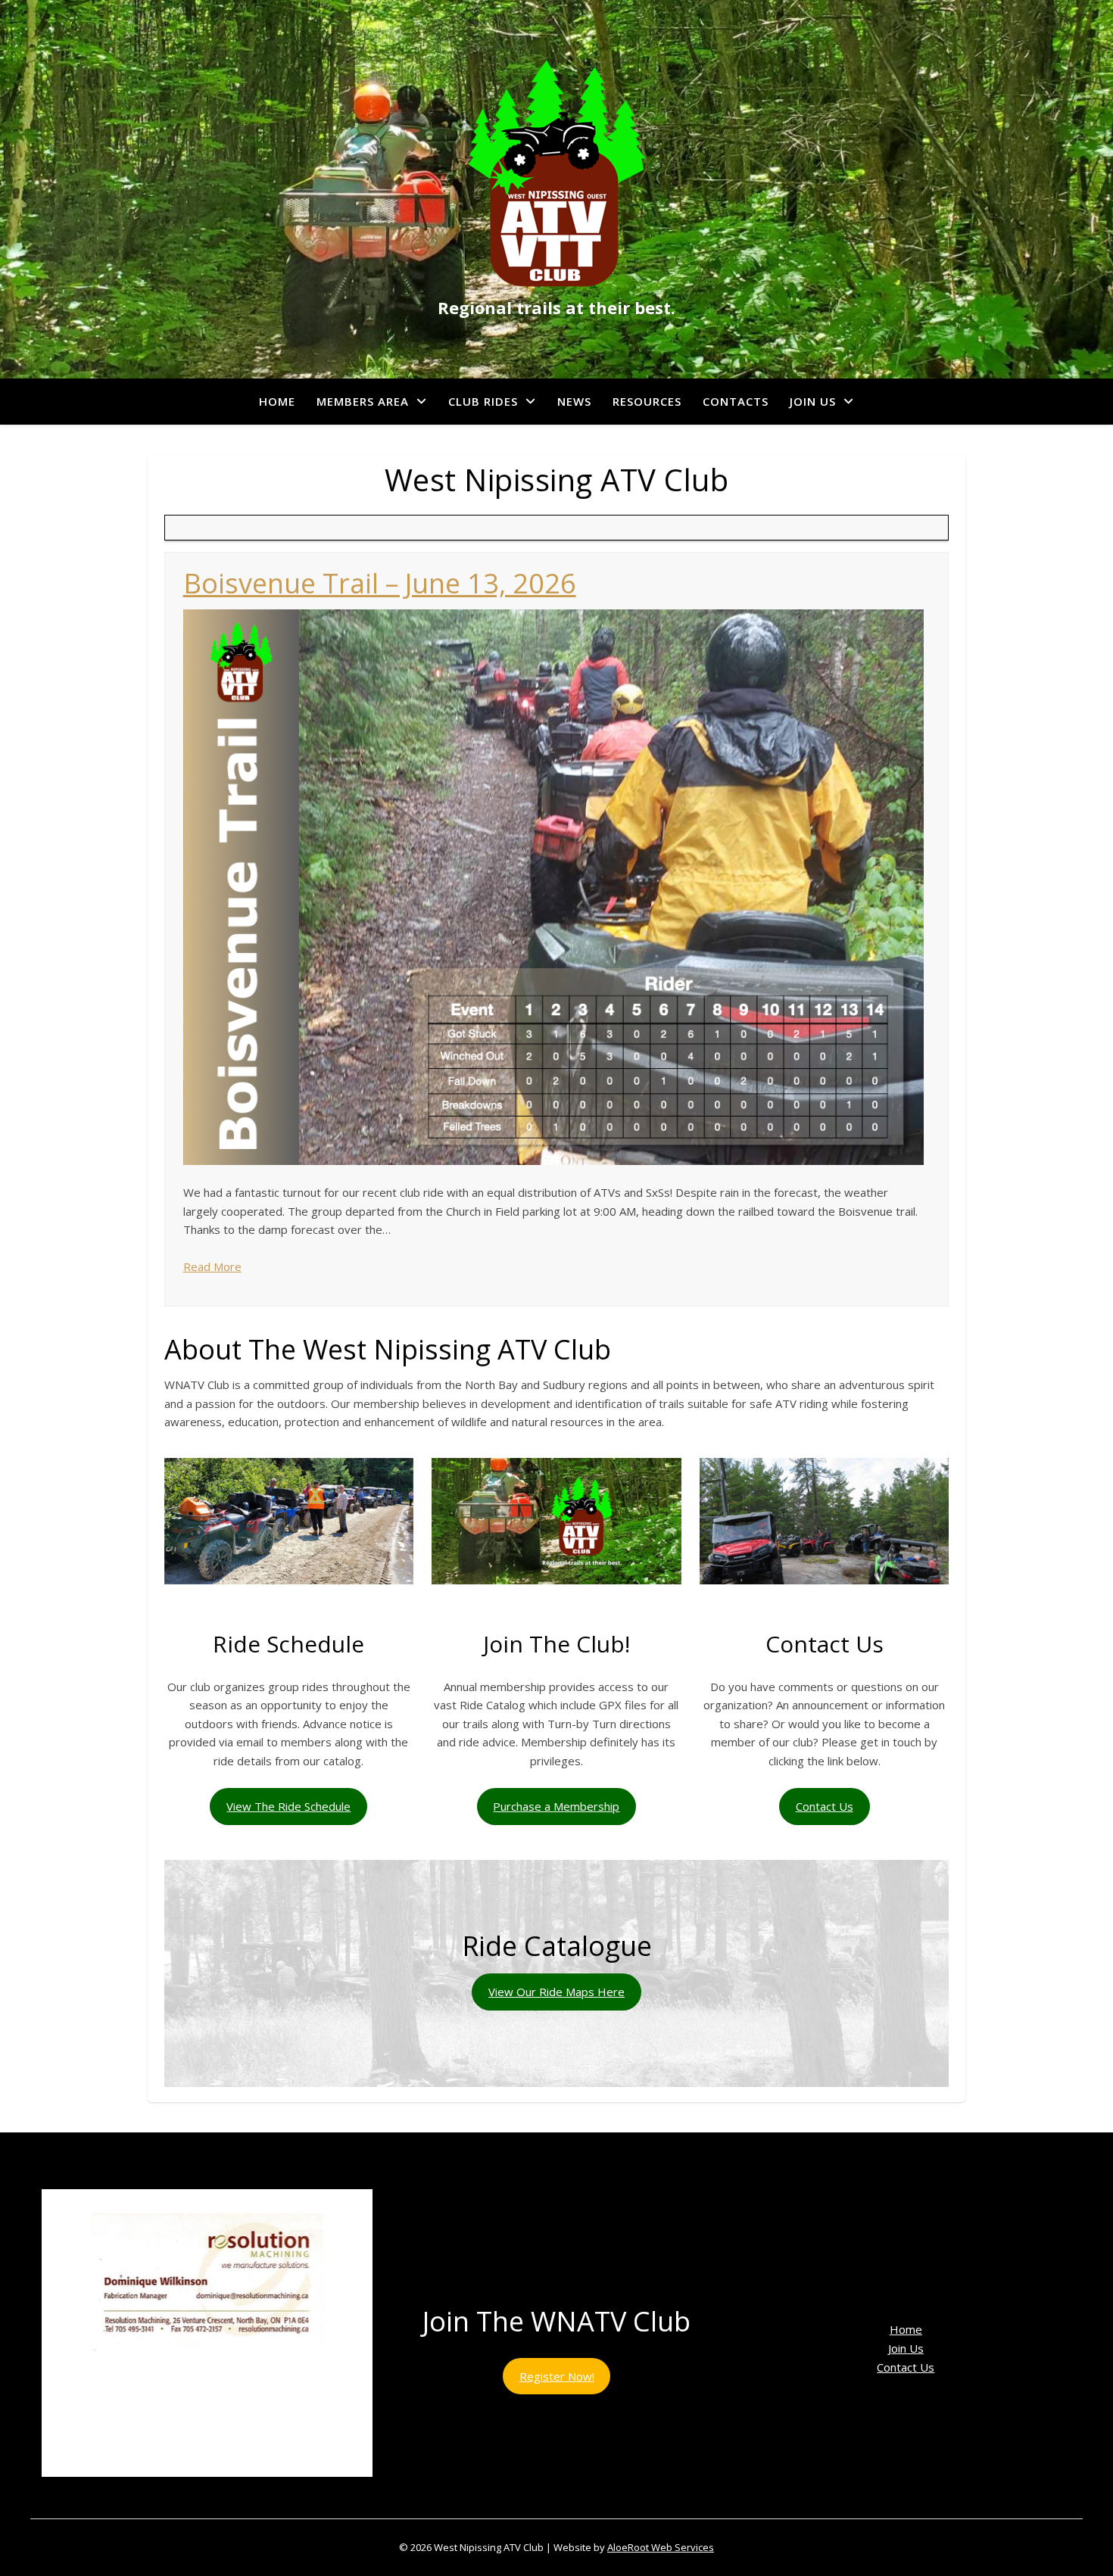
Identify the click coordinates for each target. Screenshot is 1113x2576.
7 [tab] (251, 2493)
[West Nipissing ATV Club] (556, 173)
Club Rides (483, 401)
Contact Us (825, 1806)
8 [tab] (268, 2493)
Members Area (363, 401)
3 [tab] (181, 2493)
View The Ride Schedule (288, 1806)
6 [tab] (234, 2493)
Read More (212, 1266)
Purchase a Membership (556, 1806)
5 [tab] (216, 2493)
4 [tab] (199, 2493)
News (574, 401)
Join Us (813, 401)
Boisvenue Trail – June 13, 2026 (380, 583)
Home (277, 401)
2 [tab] (164, 2493)
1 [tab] (147, 2493)
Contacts (736, 401)
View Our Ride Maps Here (556, 1992)
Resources (647, 401)
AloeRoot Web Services (661, 2547)
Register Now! (557, 2376)
